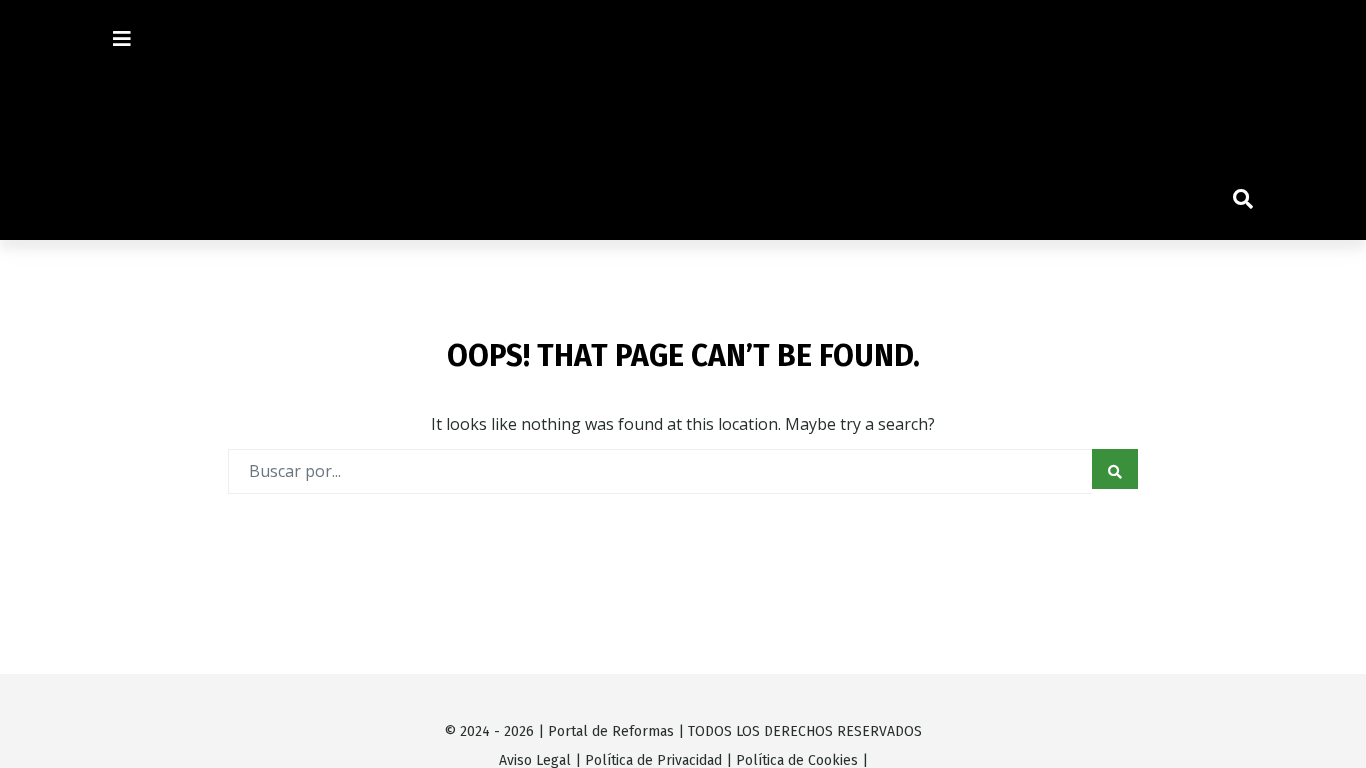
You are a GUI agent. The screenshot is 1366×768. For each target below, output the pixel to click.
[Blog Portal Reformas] (683, 121)
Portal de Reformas (611, 731)
